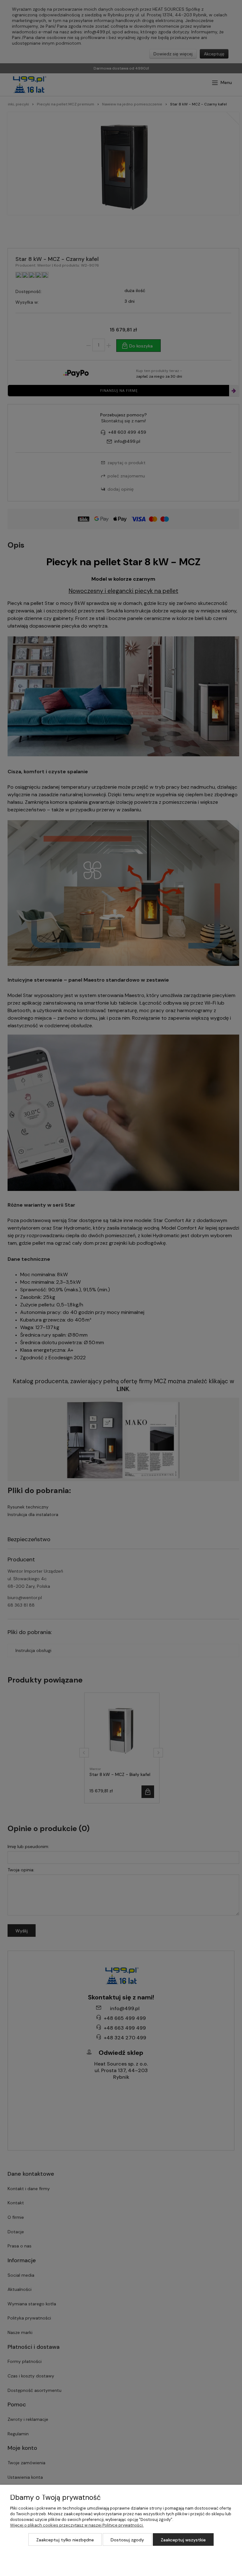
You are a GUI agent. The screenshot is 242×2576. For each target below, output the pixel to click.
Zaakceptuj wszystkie (183, 2540)
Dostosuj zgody (127, 2540)
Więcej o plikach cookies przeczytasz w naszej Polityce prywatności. (77, 2525)
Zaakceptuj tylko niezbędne (65, 2540)
